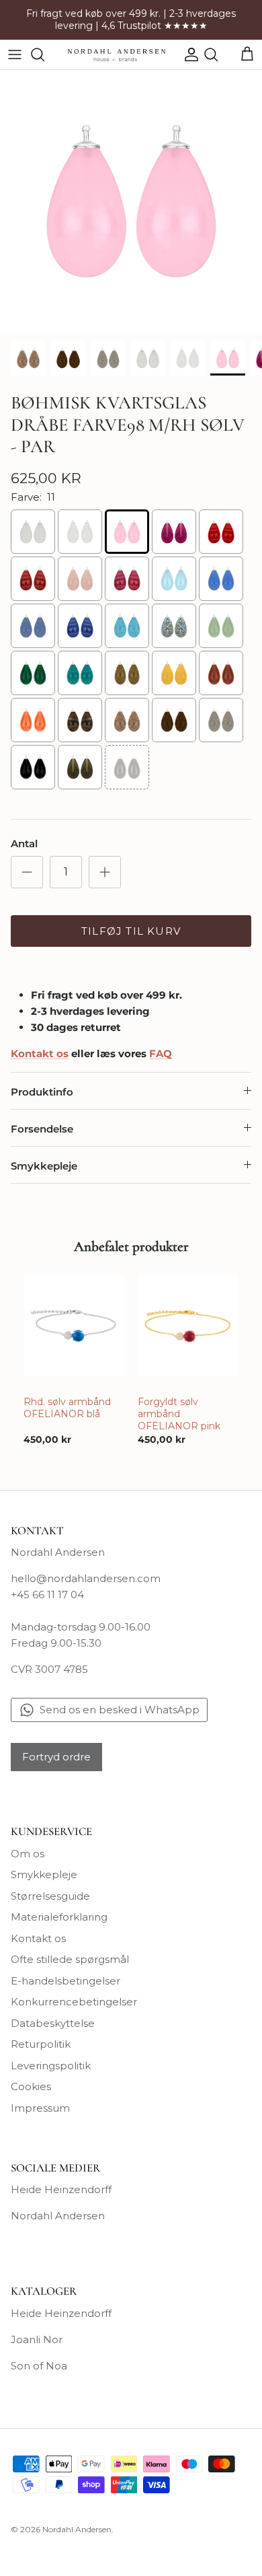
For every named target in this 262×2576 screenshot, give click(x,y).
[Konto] (188, 55)
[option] (131, 201)
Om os (28, 1854)
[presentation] (9, 1343)
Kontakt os (38, 1938)
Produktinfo (42, 1092)
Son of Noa (39, 2366)
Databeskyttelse (53, 2023)
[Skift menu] (15, 55)
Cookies (31, 2086)
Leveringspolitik (51, 2066)
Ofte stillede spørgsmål (70, 1959)
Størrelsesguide (50, 1896)
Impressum (40, 2108)
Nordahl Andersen (58, 2216)
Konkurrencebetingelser (74, 2002)
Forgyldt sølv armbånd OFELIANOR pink (179, 1414)
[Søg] (44, 55)
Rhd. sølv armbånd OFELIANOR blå (67, 1408)
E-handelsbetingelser (65, 1981)
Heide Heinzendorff (61, 2189)
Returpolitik (41, 2044)
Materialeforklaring (59, 1917)
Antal (24, 844)
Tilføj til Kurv (131, 931)
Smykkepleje (44, 1166)
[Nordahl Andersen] (117, 55)
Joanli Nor (37, 2339)
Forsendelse (42, 1129)
